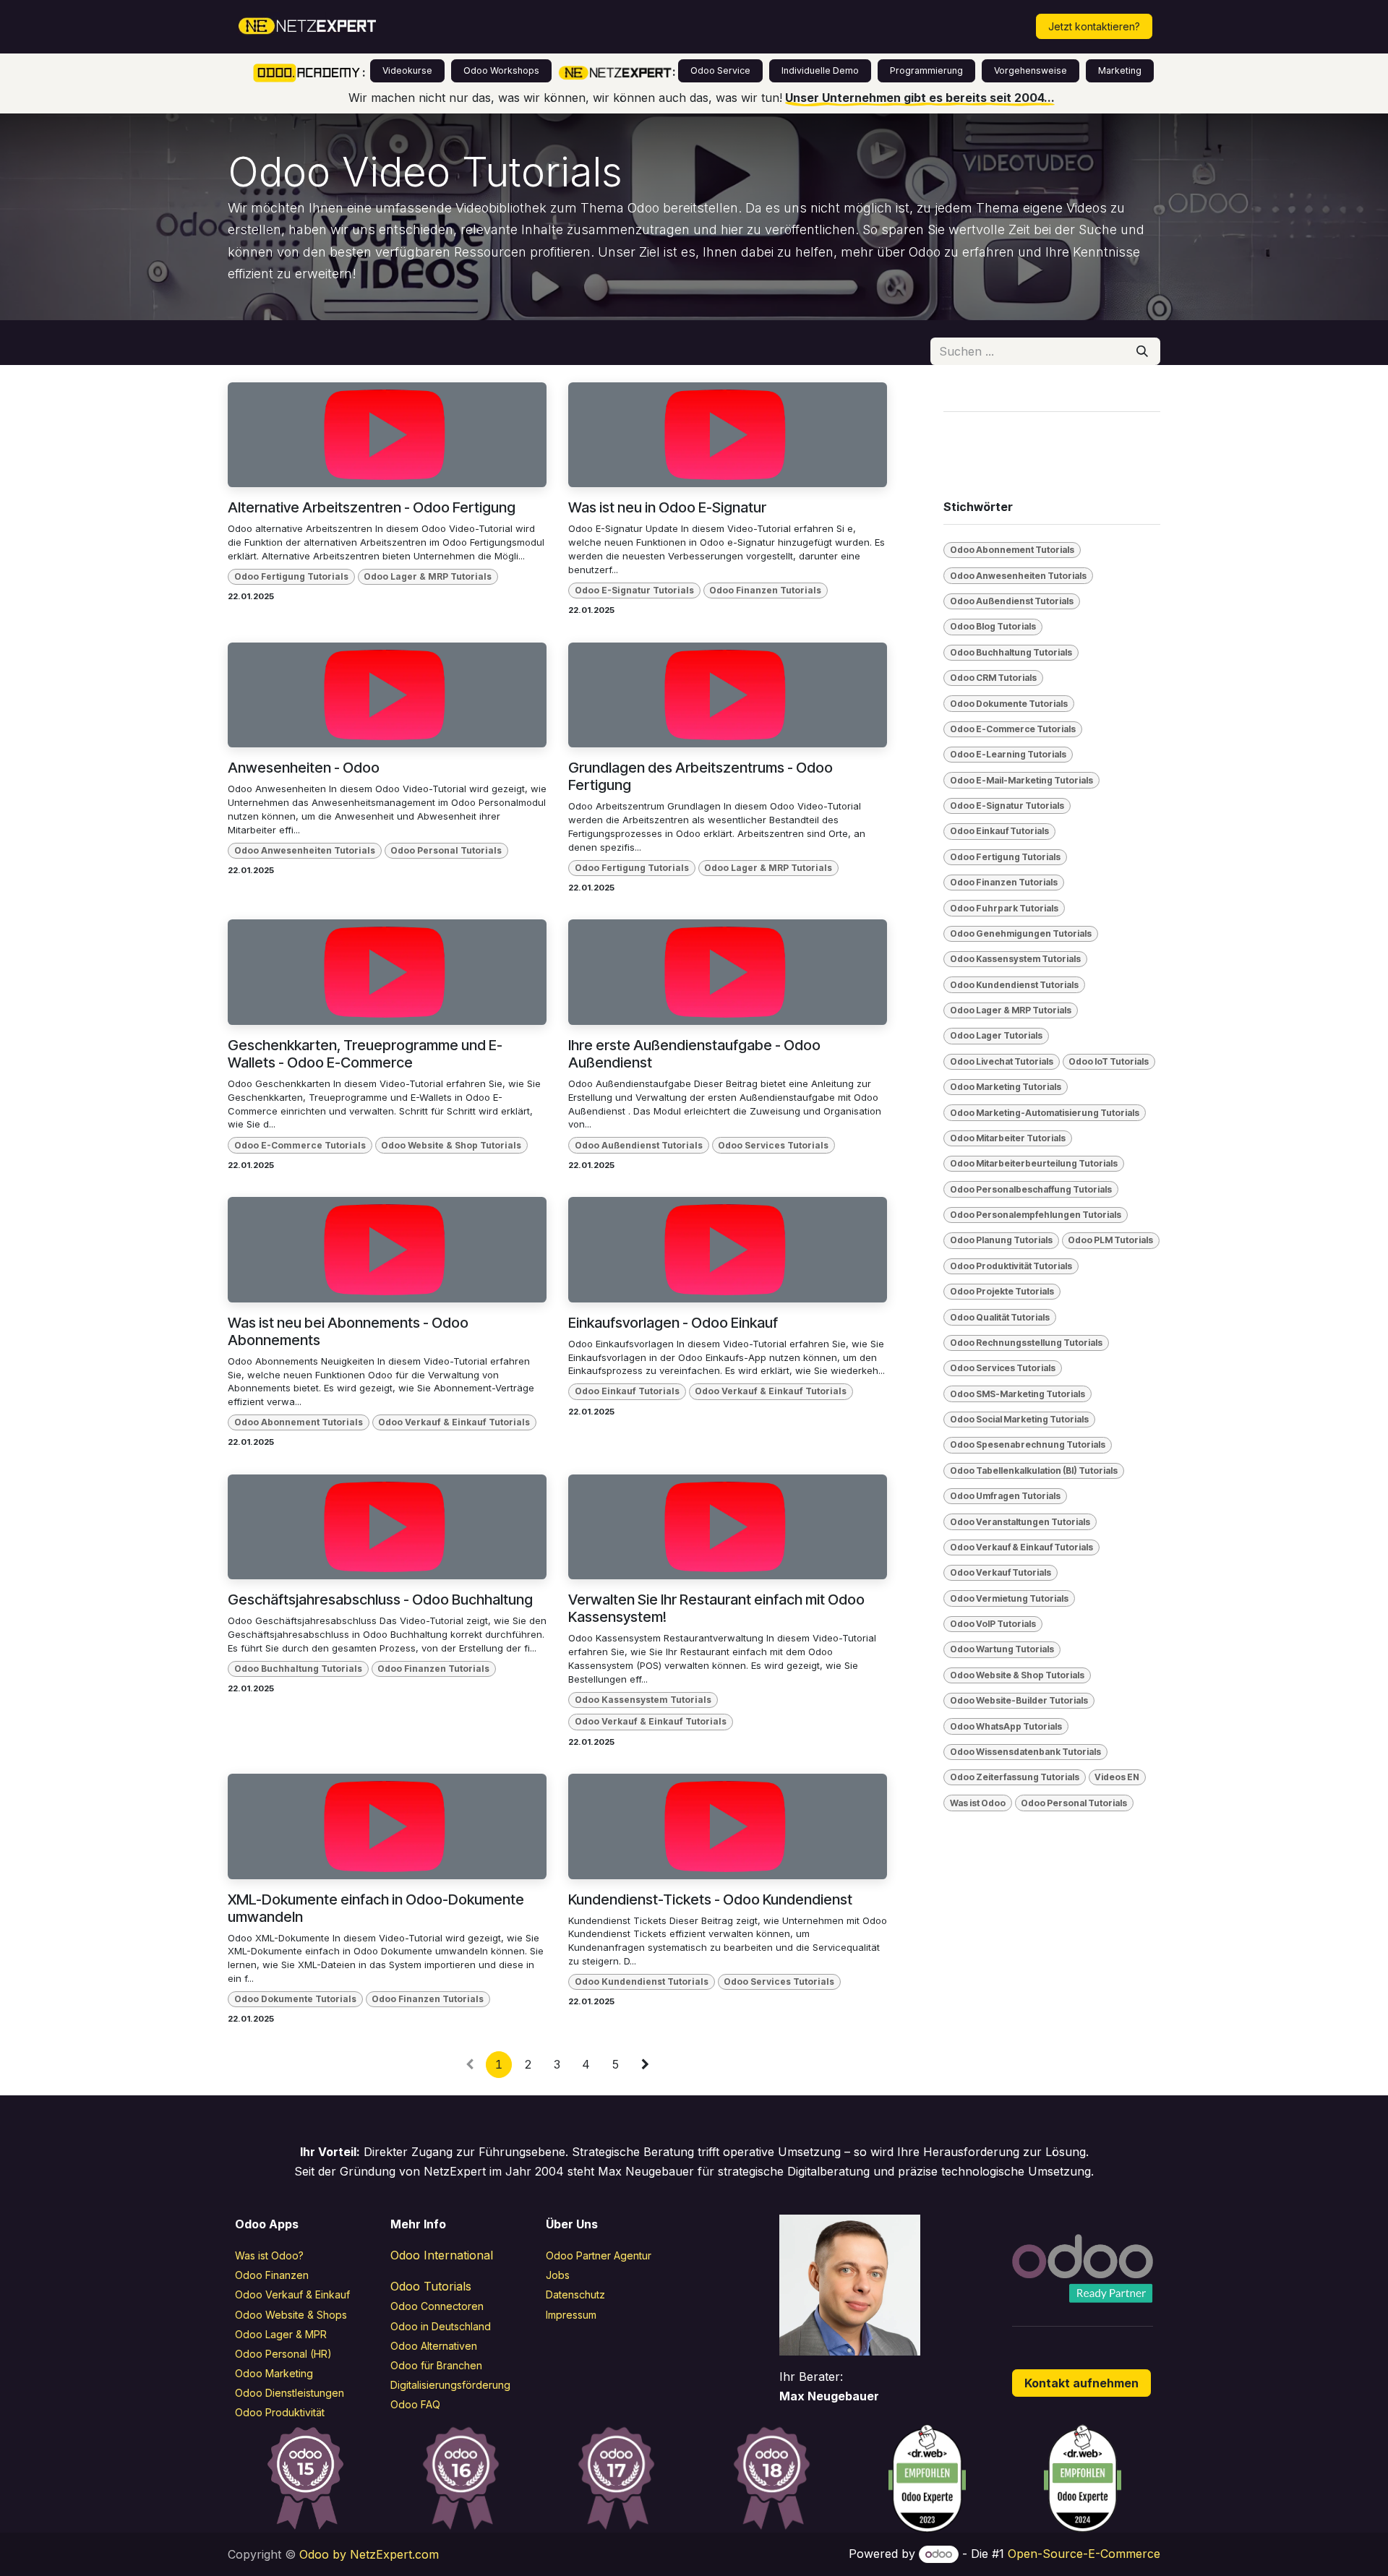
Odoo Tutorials (431, 2286)
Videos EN (1117, 1777)
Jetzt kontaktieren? (1094, 26)
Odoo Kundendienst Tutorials (642, 1982)
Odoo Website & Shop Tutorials (451, 1145)
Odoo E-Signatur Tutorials (634, 590)
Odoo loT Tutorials (1109, 1061)
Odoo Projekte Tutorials (1002, 1291)
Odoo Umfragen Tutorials (1005, 1496)
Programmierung (926, 70)
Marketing (1120, 70)
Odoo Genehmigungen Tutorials (1021, 933)
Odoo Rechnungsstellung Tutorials (1026, 1343)
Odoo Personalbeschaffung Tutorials (1031, 1189)
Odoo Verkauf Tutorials (1001, 1572)
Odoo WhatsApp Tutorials (1006, 1726)
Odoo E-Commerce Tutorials (300, 1145)
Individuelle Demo (820, 70)
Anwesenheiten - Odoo (304, 768)
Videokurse (407, 70)
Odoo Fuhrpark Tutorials (1004, 908)
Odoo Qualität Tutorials (1000, 1317)
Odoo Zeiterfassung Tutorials (1015, 1777)
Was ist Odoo (978, 1803)
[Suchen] (1142, 351)
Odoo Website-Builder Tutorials (1019, 1700)
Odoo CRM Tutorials (993, 678)
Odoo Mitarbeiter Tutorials (1008, 1138)
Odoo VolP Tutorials (993, 1624)
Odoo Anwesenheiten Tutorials (305, 850)
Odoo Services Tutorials (773, 1145)
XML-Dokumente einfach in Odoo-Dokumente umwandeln (376, 1908)
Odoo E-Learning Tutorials (1008, 754)
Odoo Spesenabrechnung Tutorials (1028, 1444)
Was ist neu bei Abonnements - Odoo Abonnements (348, 1331)
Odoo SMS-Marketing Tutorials (1018, 1394)
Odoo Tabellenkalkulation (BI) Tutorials (1034, 1471)
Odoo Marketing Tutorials (1006, 1087)
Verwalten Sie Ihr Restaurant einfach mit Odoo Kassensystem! (716, 1608)
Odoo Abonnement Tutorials (299, 1422)
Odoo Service (720, 70)
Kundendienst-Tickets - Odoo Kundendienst (710, 1899)
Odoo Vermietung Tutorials (1009, 1598)
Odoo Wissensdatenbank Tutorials (1025, 1752)
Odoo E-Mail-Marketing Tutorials (1021, 780)
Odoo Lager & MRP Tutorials (428, 576)
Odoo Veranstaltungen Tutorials (1020, 1522)
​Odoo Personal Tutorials (446, 850)
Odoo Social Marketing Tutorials (1019, 1419)
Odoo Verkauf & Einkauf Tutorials (454, 1422)
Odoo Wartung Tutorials (1002, 1649)
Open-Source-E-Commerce (1084, 2554)
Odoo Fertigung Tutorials (291, 576)
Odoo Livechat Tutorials (1002, 1061)
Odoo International (442, 2255)
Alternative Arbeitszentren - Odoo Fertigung (372, 507)
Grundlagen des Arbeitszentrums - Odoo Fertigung (701, 776)
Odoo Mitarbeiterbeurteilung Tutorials (1034, 1163)
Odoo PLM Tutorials (1110, 1240)
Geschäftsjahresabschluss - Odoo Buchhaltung (380, 1600)
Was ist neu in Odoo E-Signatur (667, 507)
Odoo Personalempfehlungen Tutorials (1036, 1215)
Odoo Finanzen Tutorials (765, 590)
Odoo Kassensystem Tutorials (643, 1700)
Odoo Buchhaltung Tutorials (298, 1669)
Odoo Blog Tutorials (993, 626)
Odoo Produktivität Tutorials (1011, 1266)
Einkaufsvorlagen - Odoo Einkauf (673, 1323)
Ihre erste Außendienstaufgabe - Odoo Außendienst (694, 1054)
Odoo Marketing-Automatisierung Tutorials (1045, 1113)
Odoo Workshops (501, 70)
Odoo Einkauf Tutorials (627, 1391)
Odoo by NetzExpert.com (369, 2554)
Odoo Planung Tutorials (1001, 1240)
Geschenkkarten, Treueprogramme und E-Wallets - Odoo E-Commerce (365, 1054)
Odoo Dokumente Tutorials (295, 1999)
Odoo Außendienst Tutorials (639, 1145)
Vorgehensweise (1031, 70)
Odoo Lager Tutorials (996, 1035)
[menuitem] (450, 27)
